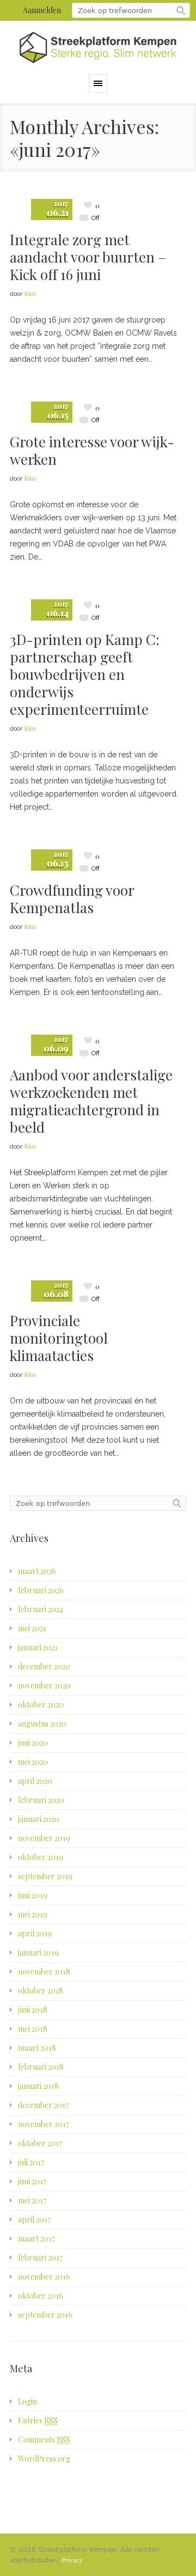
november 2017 (44, 2124)
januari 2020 (39, 1819)
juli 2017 (31, 2162)
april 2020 (35, 1781)
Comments (44, 2440)
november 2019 (44, 1838)
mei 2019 (33, 1914)
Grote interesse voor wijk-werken (92, 450)
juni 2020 (33, 1743)
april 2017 (34, 2219)
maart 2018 (37, 2048)
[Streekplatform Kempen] (98, 47)
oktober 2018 (41, 1991)
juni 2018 (33, 2010)
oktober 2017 (40, 2143)
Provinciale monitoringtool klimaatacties (59, 1338)
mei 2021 (32, 1628)
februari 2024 (41, 1609)
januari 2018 (38, 2086)
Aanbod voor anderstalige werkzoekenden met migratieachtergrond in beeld (91, 1101)
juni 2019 (33, 1895)
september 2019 (45, 1876)
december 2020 (44, 1666)
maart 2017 (36, 2238)
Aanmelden (42, 10)
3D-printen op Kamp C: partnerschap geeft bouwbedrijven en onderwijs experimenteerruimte (85, 674)
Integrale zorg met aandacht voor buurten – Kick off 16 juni (88, 257)
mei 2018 (33, 2029)
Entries (38, 2420)
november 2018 (44, 1972)
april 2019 (35, 1933)
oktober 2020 (41, 1705)
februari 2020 (41, 1800)
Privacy (72, 2560)
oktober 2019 (41, 1857)
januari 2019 (38, 1952)
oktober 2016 (41, 2296)
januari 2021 (38, 1647)
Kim (30, 293)
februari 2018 (41, 2067)
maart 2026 (37, 1571)
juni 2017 (32, 2181)
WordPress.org (44, 2459)
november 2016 (44, 2277)
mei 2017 (32, 2200)
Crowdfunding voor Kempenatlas (72, 899)
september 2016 (45, 2315)
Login (27, 2401)
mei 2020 (33, 1762)
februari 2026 (41, 1590)
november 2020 (44, 1685)
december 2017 (43, 2105)
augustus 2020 (42, 1724)
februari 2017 (40, 2258)
